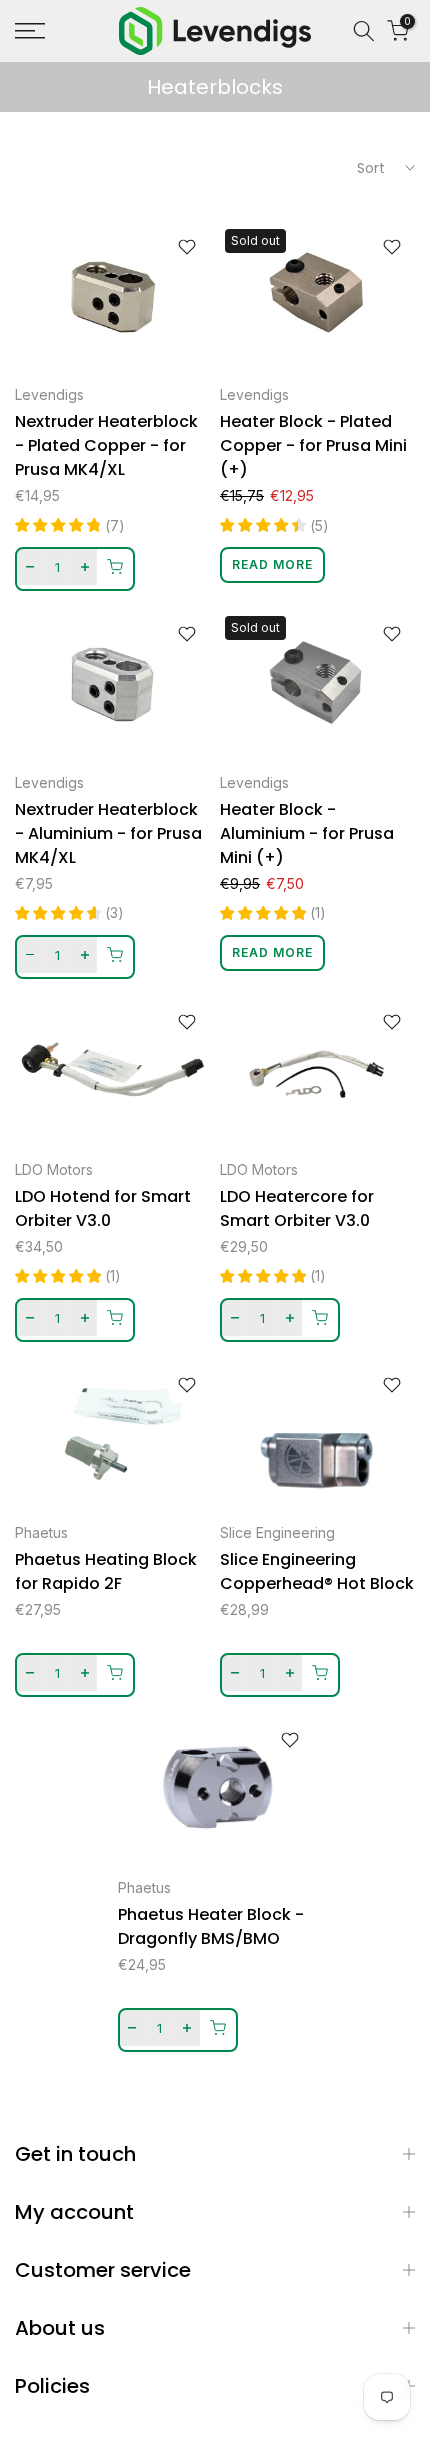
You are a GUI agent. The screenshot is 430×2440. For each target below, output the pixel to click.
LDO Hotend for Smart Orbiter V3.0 (103, 1208)
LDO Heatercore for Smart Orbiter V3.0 (297, 1208)
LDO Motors (54, 1169)
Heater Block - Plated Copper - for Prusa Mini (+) (313, 445)
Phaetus (41, 1532)
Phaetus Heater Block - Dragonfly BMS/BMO (211, 1926)
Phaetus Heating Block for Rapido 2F (106, 1571)
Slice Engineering (277, 1532)
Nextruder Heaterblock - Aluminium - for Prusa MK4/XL (108, 833)
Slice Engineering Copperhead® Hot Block (317, 1571)
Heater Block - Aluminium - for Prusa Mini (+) (307, 833)
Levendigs (49, 394)
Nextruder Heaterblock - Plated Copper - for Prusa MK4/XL (106, 445)
